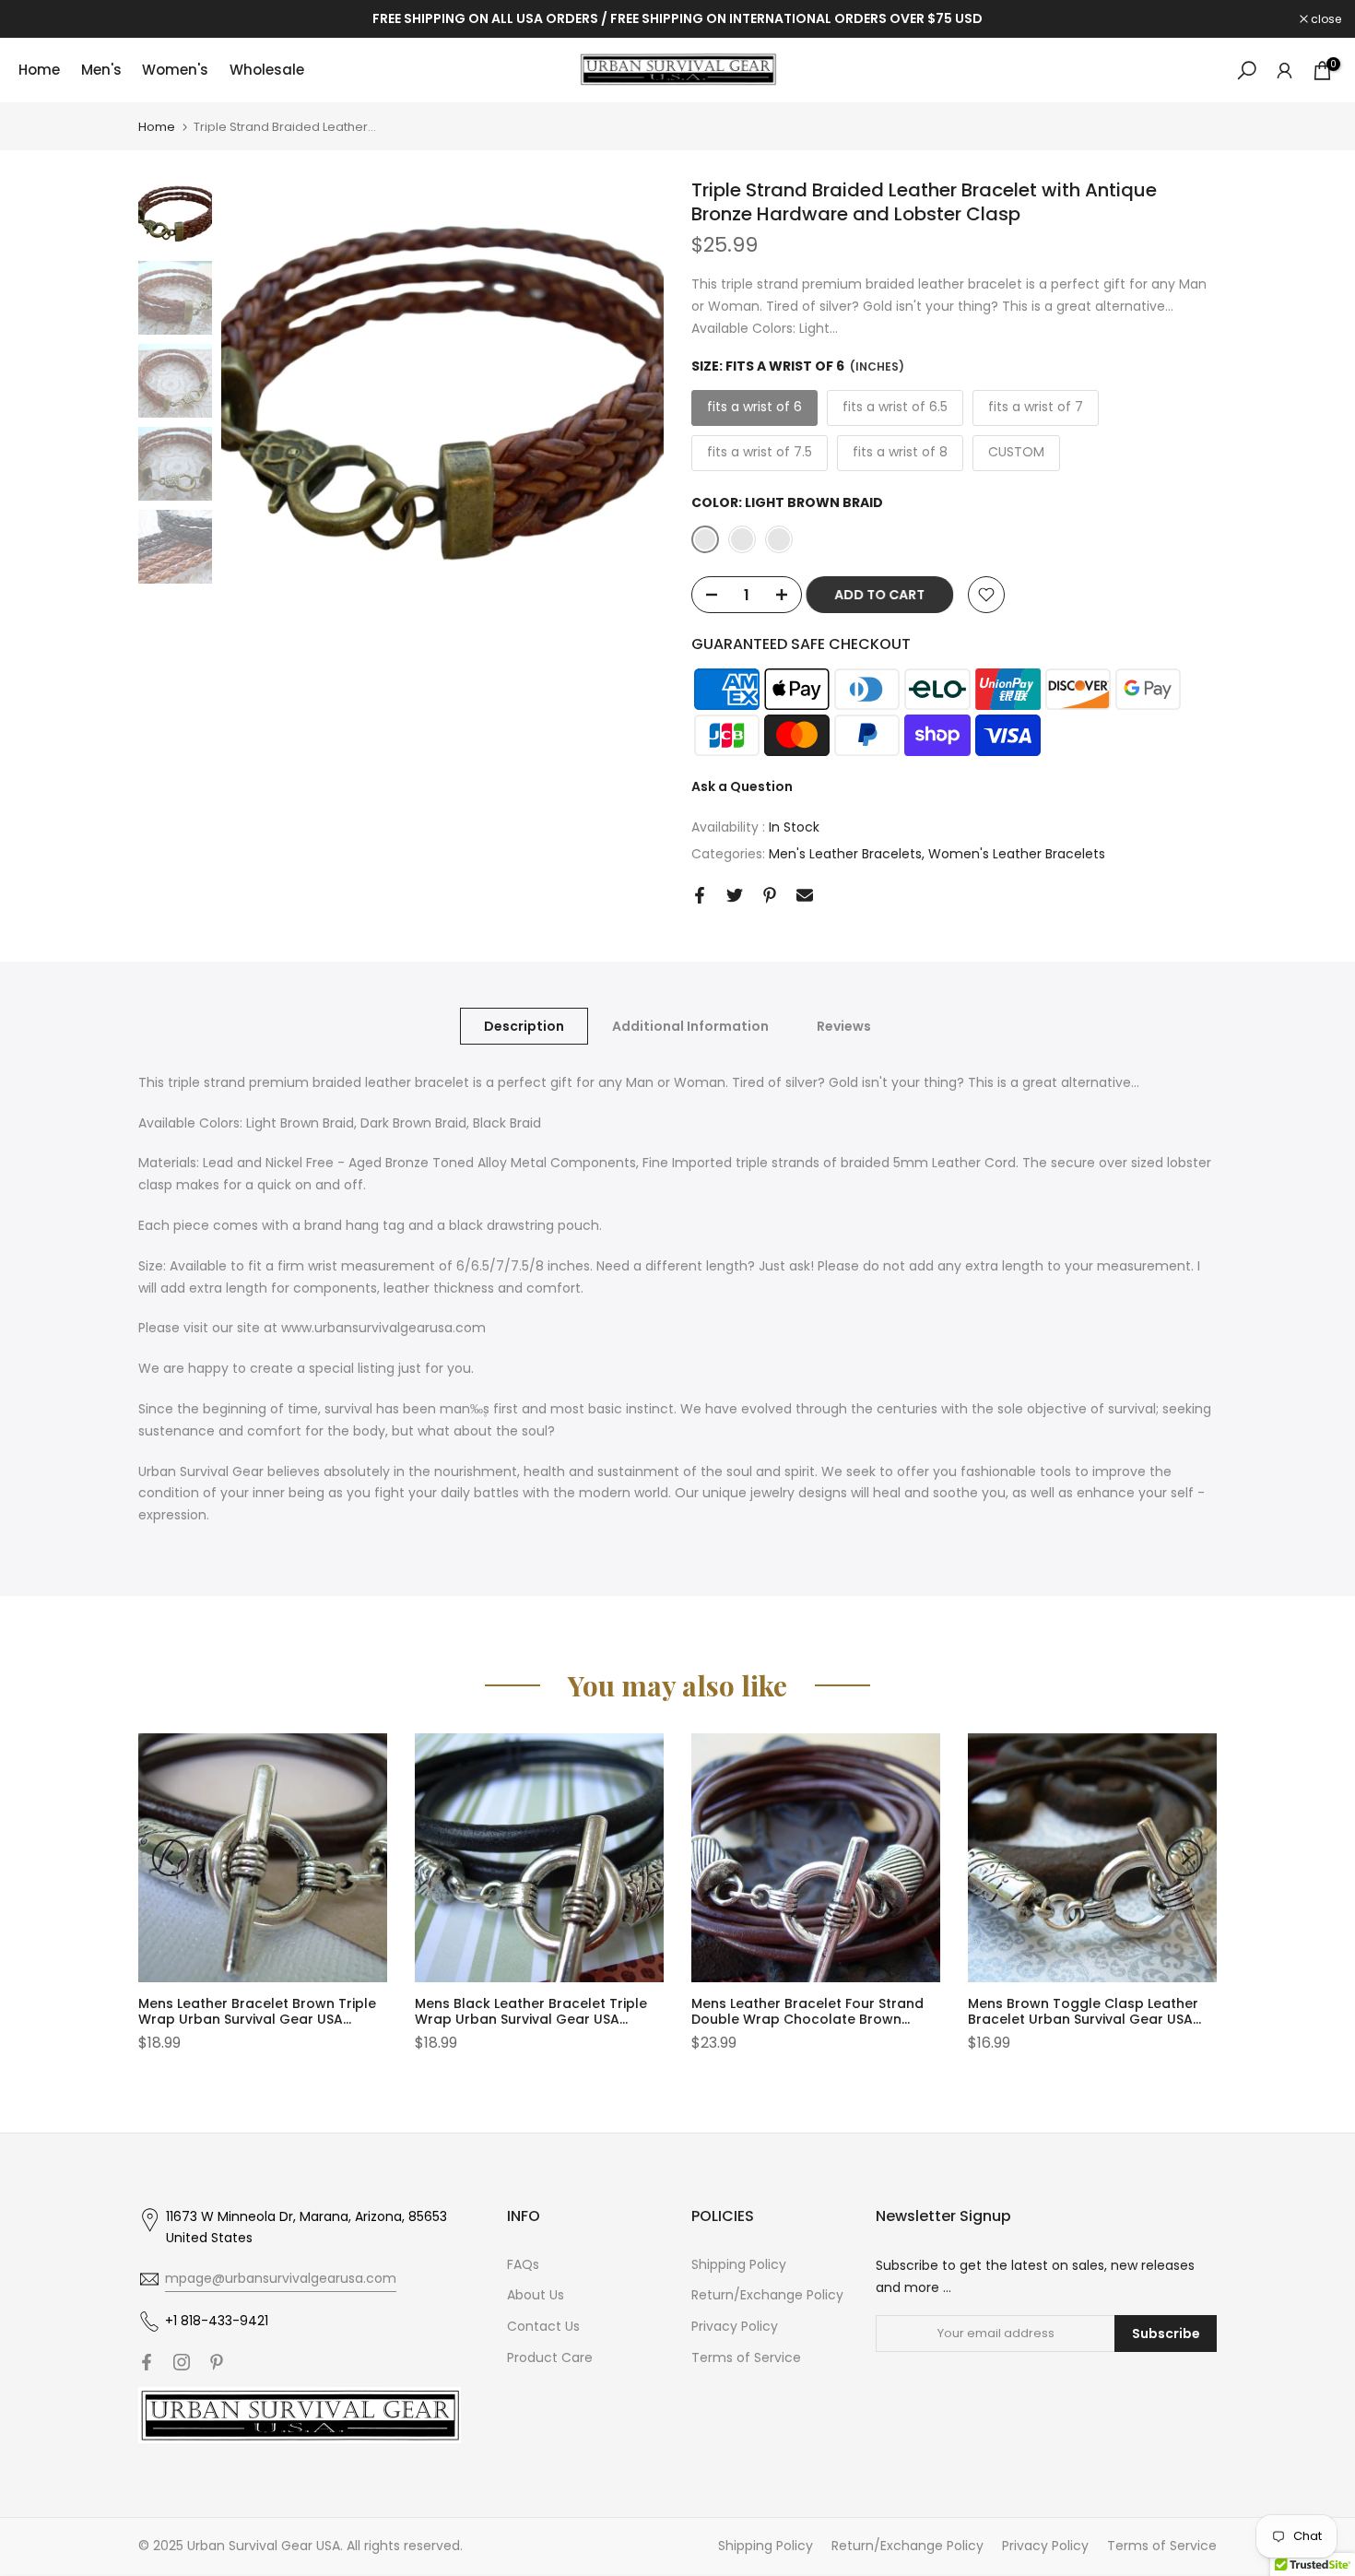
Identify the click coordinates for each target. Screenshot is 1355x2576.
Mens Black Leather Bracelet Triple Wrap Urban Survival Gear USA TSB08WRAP (531, 2019)
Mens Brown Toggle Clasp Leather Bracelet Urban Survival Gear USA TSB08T (1083, 2019)
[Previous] (171, 1858)
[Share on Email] (805, 895)
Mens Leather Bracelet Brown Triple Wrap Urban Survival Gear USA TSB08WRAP (257, 2019)
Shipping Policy (739, 2264)
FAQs (523, 2264)
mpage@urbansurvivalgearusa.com (281, 2278)
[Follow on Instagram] (182, 2362)
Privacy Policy (735, 2326)
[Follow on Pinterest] (217, 2362)
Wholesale (267, 70)
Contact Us (543, 2326)
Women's (175, 70)
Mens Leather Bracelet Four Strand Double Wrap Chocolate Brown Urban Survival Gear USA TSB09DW (807, 2019)
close (39, 19)
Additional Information (690, 1025)
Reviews (844, 1025)
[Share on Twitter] (735, 895)
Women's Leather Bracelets (1017, 854)
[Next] (1184, 1858)
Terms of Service (746, 2357)
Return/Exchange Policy (767, 2295)
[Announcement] (677, 19)
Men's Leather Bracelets (845, 854)
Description (524, 1025)
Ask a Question (742, 786)
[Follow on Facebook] (147, 2362)
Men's (101, 70)
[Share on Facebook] (700, 895)
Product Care (550, 2357)
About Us (536, 2295)
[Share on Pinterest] (770, 895)
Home (39, 70)
